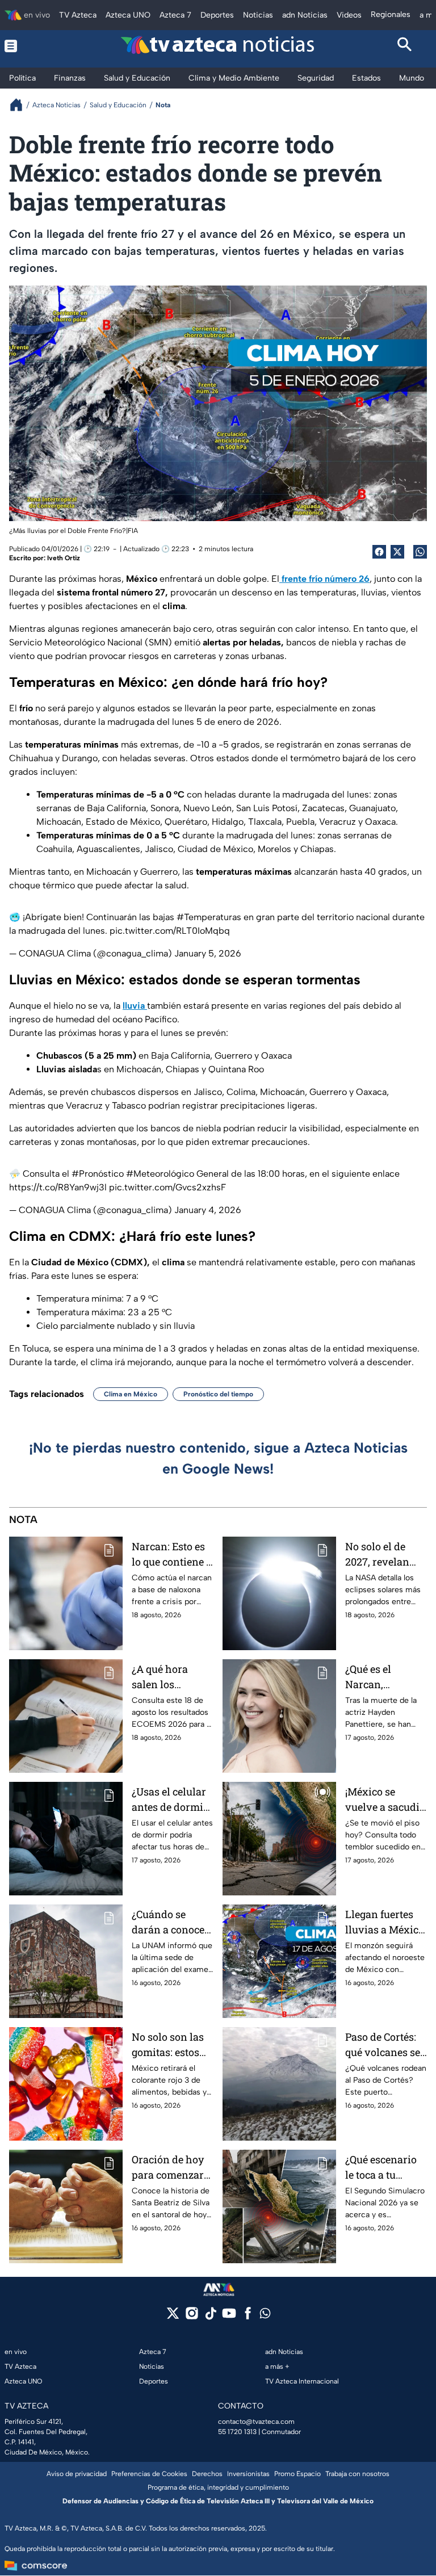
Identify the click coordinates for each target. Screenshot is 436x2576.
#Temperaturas (209, 917)
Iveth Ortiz (64, 558)
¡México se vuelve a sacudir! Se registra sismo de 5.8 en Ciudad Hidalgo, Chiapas (386, 1800)
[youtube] (229, 2317)
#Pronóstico (98, 1174)
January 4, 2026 (208, 1210)
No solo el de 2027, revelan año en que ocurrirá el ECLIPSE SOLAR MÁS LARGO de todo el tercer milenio (383, 1555)
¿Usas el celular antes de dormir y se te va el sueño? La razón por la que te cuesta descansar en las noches (172, 1800)
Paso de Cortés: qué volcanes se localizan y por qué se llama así (383, 2045)
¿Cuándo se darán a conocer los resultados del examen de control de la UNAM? (170, 1922)
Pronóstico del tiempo (218, 1394)
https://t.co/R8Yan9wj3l (58, 1187)
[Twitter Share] (397, 552)
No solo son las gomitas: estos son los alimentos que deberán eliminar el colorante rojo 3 (169, 2045)
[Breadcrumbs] (21, 105)
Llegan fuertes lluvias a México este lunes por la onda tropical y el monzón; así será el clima (385, 1922)
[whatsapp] (265, 2316)
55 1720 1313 (237, 2432)
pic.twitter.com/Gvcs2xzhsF (167, 1187)
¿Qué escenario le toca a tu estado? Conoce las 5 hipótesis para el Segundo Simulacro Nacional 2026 (384, 2168)
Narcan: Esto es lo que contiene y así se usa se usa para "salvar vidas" (172, 1555)
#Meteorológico (160, 1174)
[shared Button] (420, 552)
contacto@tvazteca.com (256, 2422)
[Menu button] (32, 46)
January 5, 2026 (208, 953)
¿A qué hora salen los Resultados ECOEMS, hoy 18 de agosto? (170, 1677)
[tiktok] (210, 2317)
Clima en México (131, 1394)
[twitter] (173, 2317)
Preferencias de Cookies (149, 2474)
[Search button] (405, 46)
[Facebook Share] (379, 552)
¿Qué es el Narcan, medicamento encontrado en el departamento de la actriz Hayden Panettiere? (386, 1677)
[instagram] (192, 2317)
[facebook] (248, 2317)
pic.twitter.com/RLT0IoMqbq (170, 931)
